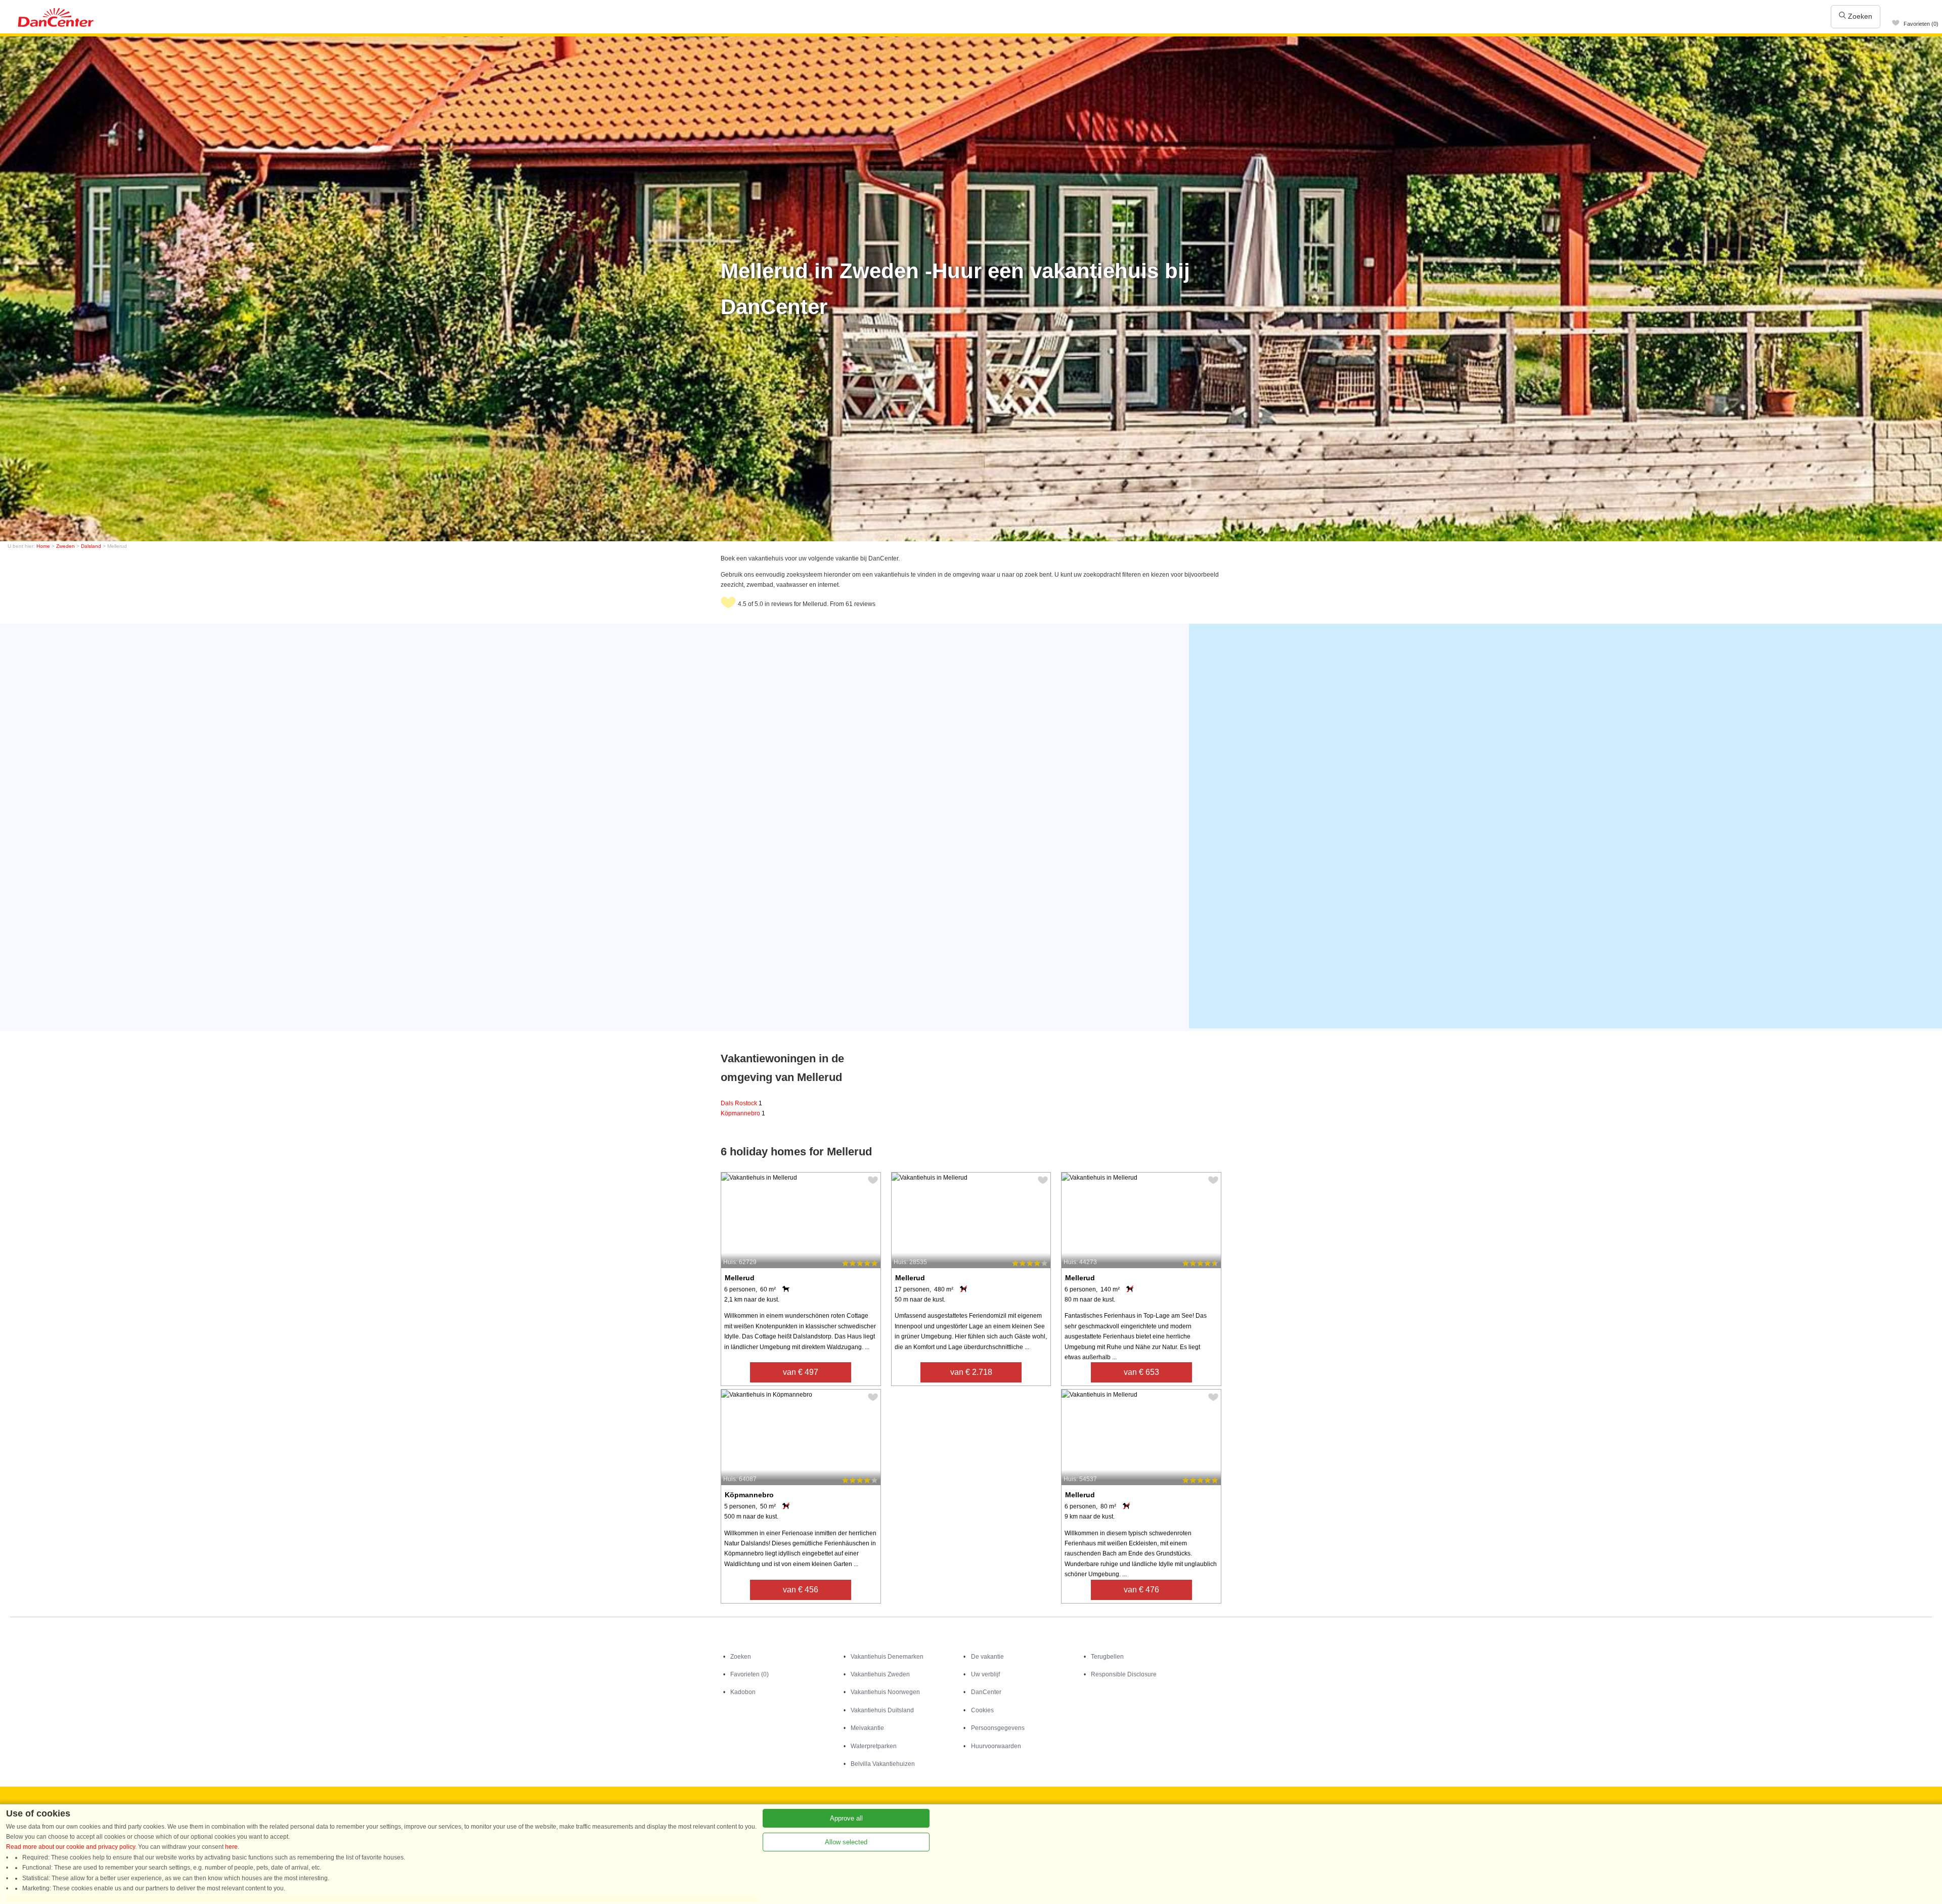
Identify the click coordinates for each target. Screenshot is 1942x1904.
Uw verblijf (985, 1674)
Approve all (846, 1818)
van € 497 (801, 1372)
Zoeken (1859, 16)
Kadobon (743, 1692)
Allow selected (846, 1842)
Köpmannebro (743, 1113)
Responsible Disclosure (1124, 1674)
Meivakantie (867, 1728)
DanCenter (986, 1692)
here (231, 1847)
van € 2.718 (971, 1372)
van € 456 (801, 1590)
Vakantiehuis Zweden (880, 1674)
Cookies (982, 1710)
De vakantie (987, 1657)
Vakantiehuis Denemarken (887, 1657)
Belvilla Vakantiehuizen (883, 1764)
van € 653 (1141, 1372)
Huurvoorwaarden (996, 1746)
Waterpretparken (874, 1746)
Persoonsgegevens (998, 1728)
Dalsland (91, 546)
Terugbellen (1107, 1657)
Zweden (65, 546)
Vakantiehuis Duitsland (882, 1710)
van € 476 (1141, 1590)
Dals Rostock (741, 1103)
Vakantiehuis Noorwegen (885, 1692)
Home (43, 546)
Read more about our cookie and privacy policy (71, 1847)
